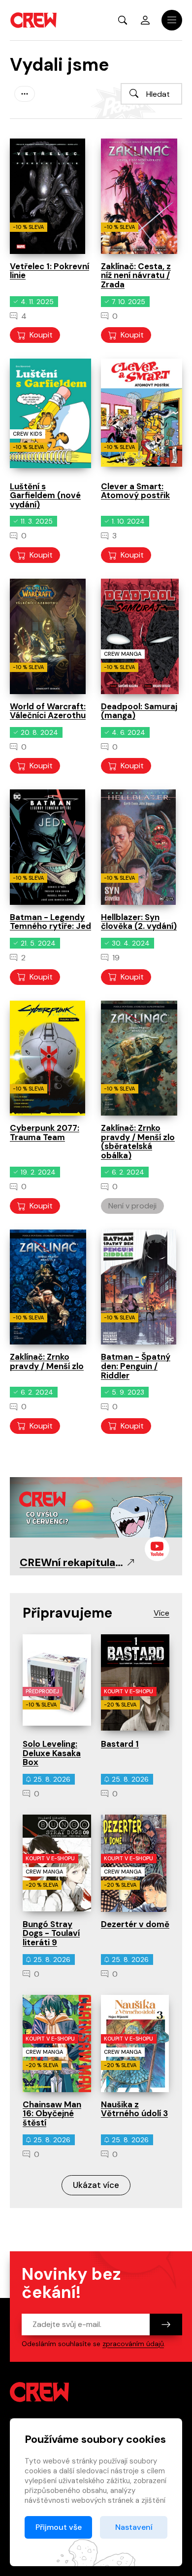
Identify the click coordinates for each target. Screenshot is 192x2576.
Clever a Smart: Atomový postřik (135, 491)
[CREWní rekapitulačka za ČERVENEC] (96, 1506)
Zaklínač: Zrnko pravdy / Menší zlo (47, 1361)
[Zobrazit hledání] (123, 20)
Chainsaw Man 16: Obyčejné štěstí (52, 2114)
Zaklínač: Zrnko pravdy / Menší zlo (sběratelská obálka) (138, 1142)
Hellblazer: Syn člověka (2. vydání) (139, 922)
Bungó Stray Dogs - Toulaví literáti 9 (51, 1933)
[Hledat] (134, 93)
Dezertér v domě (135, 1924)
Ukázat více (96, 2185)
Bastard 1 (120, 1744)
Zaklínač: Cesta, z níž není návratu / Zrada (136, 275)
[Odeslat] (166, 2324)
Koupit (41, 335)
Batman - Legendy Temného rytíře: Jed (50, 922)
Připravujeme (67, 1613)
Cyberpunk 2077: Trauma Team (45, 1133)
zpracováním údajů (133, 2344)
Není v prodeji (132, 1206)
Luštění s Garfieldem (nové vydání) (45, 495)
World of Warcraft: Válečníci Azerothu (48, 711)
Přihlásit (145, 20)
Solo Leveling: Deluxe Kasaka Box (52, 1753)
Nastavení (134, 2527)
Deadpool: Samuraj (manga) (139, 711)
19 (115, 958)
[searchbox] (151, 94)
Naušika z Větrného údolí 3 (134, 2109)
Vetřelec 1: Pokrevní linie (49, 271)
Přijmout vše (59, 2527)
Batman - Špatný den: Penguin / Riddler (136, 1366)
